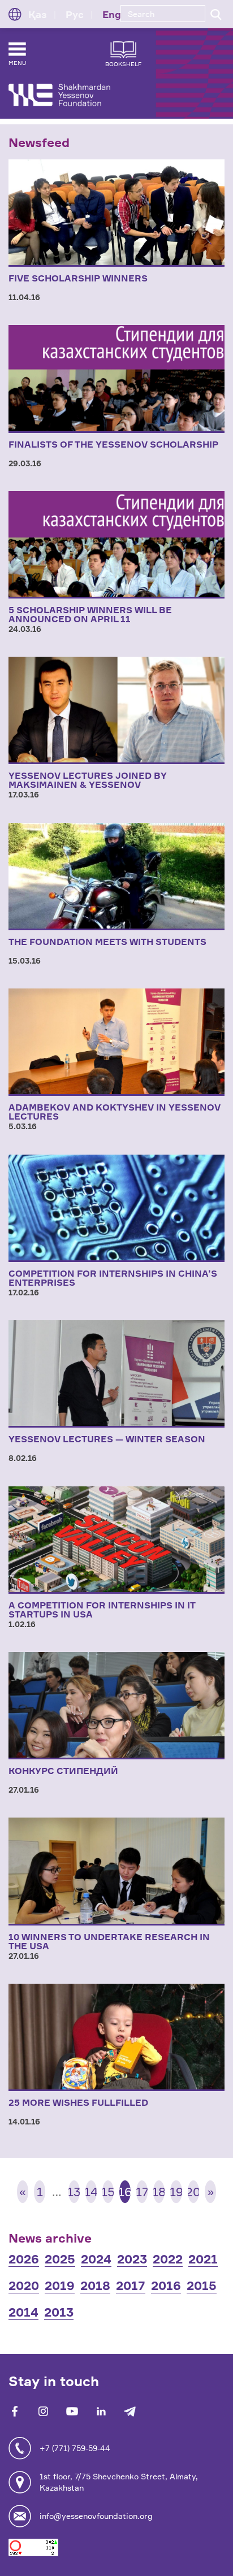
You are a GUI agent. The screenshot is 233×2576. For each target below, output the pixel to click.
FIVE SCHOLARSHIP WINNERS (78, 278)
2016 (166, 2285)
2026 (24, 2259)
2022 (168, 2259)
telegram (130, 2411)
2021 (203, 2259)
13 (74, 2191)
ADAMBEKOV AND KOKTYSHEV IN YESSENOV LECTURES (115, 1112)
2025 (60, 2259)
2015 (202, 2285)
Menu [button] (17, 63)
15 (108, 2191)
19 (176, 2191)
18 (159, 2191)
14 (91, 2191)
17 (142, 2191)
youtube (72, 2411)
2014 (23, 2312)
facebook (14, 2411)
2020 (24, 2285)
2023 (132, 2259)
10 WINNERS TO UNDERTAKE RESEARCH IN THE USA (109, 1941)
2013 (59, 2312)
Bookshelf (123, 64)
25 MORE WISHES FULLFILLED (78, 2102)
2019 (60, 2285)
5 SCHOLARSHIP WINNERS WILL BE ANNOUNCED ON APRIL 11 (90, 614)
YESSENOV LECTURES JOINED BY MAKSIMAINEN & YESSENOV (88, 780)
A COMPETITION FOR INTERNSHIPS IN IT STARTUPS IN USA (102, 1610)
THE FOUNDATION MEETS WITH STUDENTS (107, 942)
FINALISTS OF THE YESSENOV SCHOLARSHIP (113, 444)
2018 (95, 2285)
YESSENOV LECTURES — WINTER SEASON (107, 1439)
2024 (96, 2259)
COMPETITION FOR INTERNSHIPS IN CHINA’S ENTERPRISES (113, 1278)
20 (193, 2191)
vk (43, 2411)
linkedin (101, 2411)
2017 (131, 2285)
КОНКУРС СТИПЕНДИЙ (63, 1771)
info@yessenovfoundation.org (96, 2516)
